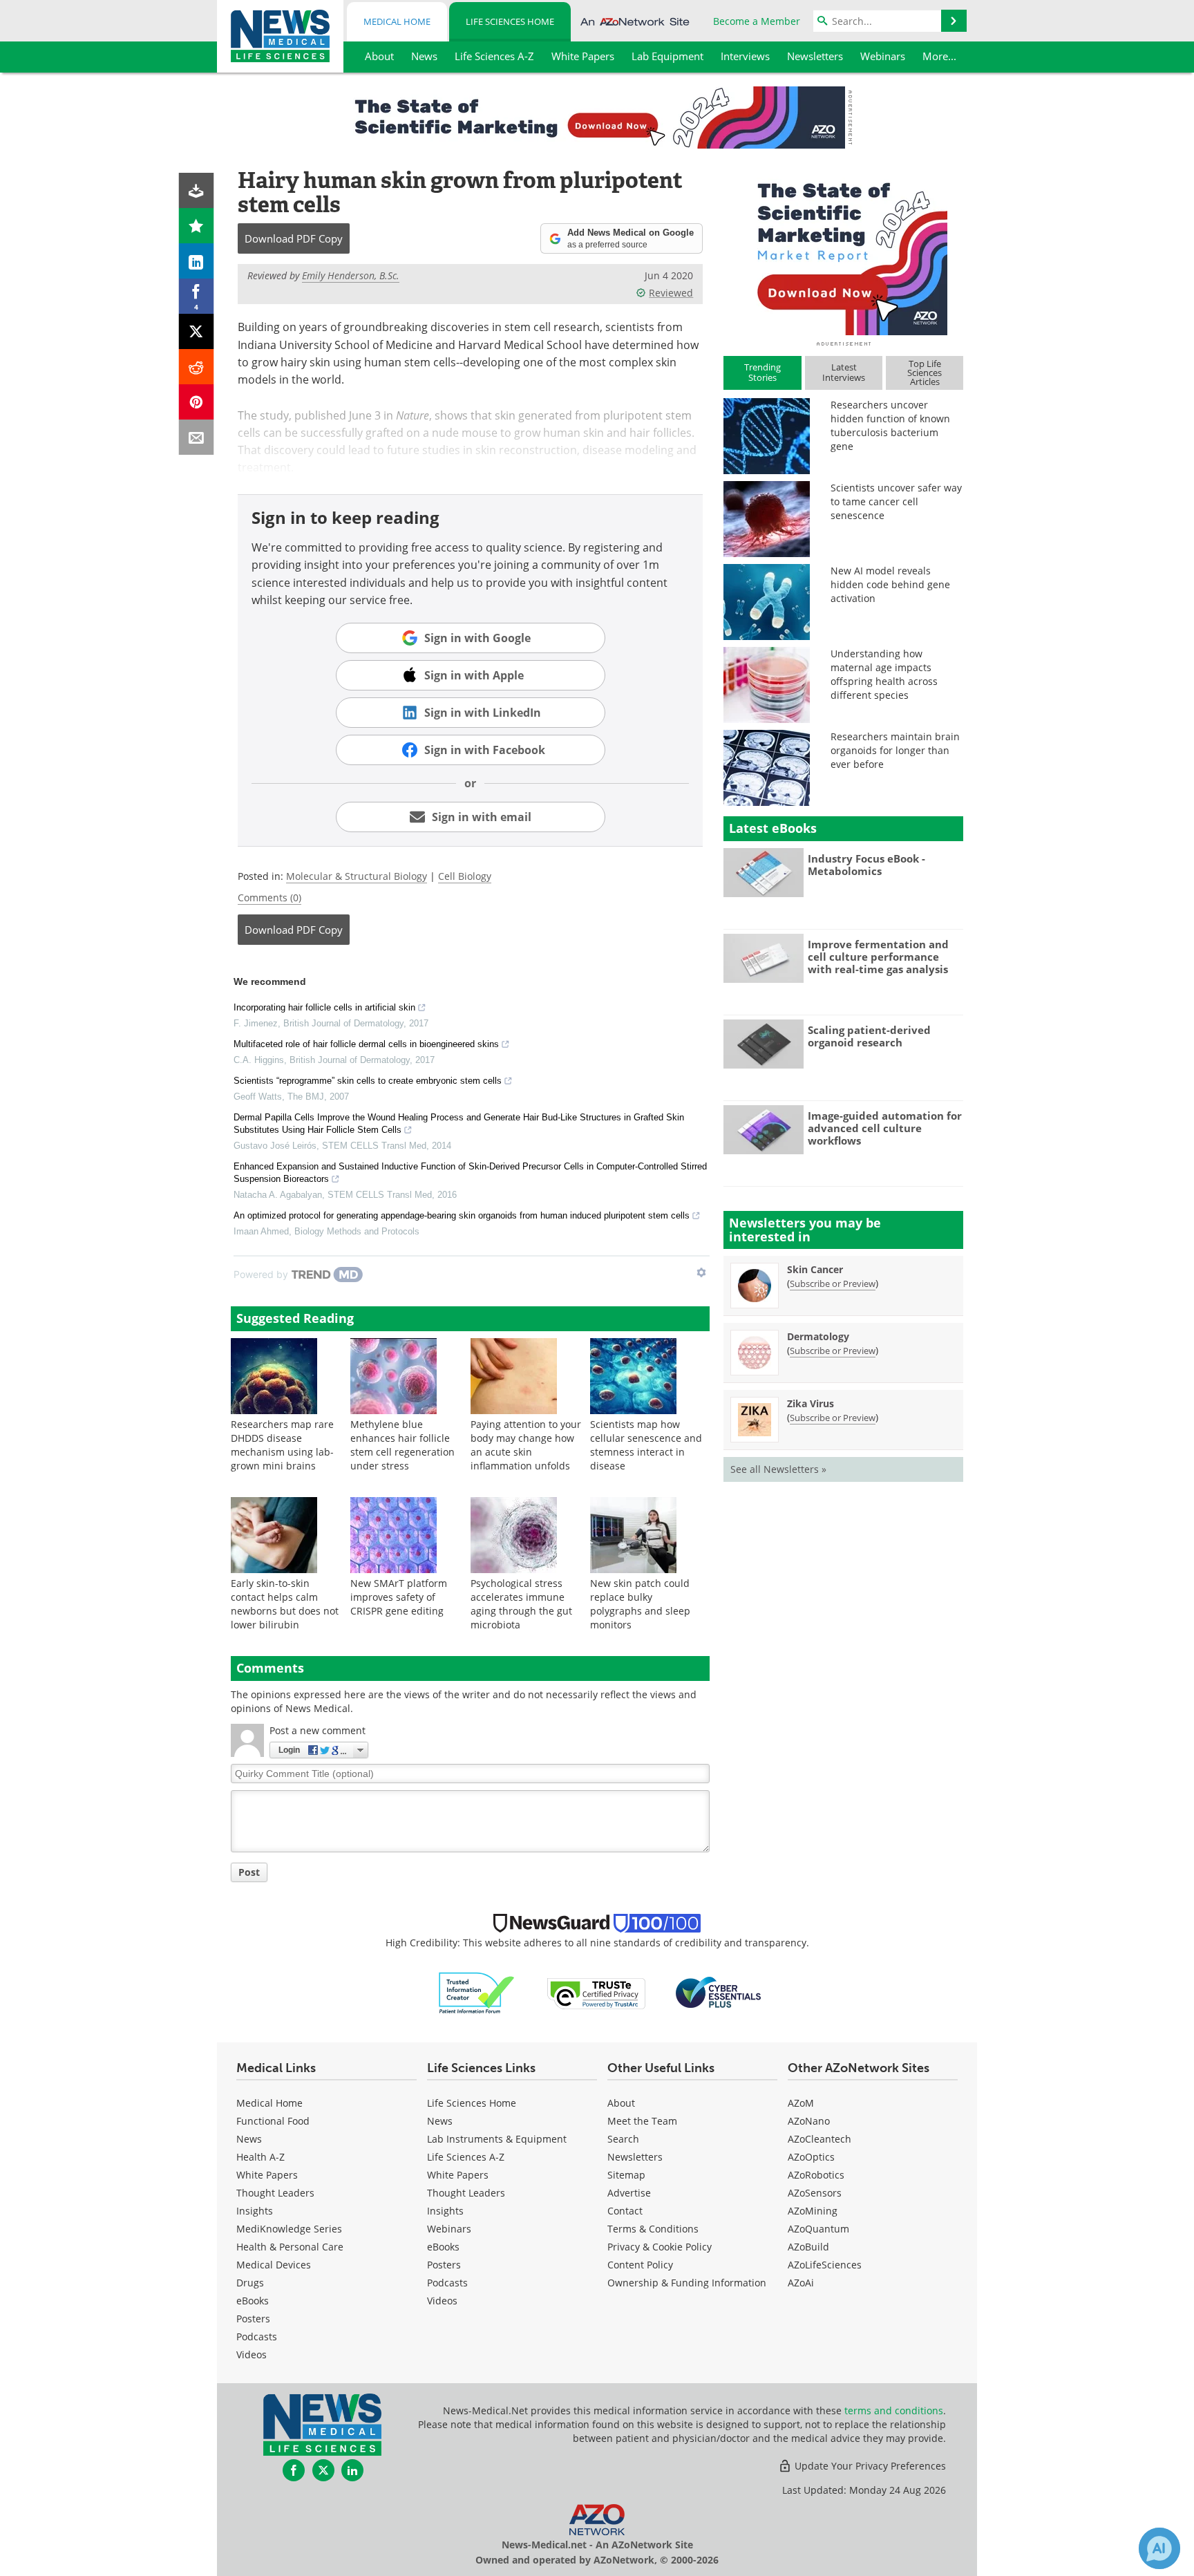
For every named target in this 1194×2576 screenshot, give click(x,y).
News (249, 2139)
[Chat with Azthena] (1159, 2548)
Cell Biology (465, 876)
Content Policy (640, 2265)
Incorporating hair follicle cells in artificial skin (324, 1007)
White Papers (267, 2175)
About (621, 2103)
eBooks (253, 2301)
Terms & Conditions (653, 2229)
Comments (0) (269, 897)
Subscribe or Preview (833, 1284)
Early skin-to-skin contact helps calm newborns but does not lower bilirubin (285, 1604)
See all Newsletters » (778, 1469)
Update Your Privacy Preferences (869, 2466)
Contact (625, 2211)
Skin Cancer (815, 1269)
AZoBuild (808, 2247)
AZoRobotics (816, 2175)
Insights (255, 2211)
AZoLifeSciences (825, 2265)
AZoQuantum (818, 2229)
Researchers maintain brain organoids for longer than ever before (895, 750)
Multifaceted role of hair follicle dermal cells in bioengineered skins (366, 1044)
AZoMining (813, 2211)
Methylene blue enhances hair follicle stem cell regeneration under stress (402, 1445)
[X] (197, 331)
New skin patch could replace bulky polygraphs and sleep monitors (640, 1604)
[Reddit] (197, 367)
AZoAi (801, 2283)
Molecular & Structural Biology (357, 876)
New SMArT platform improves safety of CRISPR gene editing (399, 1597)
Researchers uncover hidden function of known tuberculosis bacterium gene (890, 425)
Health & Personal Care (290, 2247)
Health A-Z (260, 2157)
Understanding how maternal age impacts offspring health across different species (884, 674)
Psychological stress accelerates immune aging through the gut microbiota (521, 1604)
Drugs (250, 2283)
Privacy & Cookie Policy (660, 2247)
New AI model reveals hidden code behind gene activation (890, 584)
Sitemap (626, 2175)
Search (623, 2139)
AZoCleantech (819, 2139)
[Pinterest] (197, 402)
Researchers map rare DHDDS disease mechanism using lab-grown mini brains (282, 1445)
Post (249, 1872)
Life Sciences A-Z (466, 2157)
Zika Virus (811, 1403)
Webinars (449, 2229)
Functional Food (273, 2121)
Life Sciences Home (510, 21)
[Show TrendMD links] (701, 1272)
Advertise (629, 2193)
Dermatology (818, 1336)
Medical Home (397, 21)
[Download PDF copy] (197, 190)
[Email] (197, 437)
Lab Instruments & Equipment (497, 2139)
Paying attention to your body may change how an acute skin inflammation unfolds (526, 1445)
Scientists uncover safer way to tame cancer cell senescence (896, 501)
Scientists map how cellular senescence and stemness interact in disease (646, 1445)
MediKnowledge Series (289, 2229)
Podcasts (257, 2337)
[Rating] (197, 226)
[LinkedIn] (197, 261)
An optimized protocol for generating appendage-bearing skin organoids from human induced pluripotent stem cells (462, 1215)
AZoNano (809, 2121)
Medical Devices (274, 2265)
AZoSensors (815, 2193)
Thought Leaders (275, 2193)
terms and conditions (894, 2410)
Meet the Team (642, 2121)
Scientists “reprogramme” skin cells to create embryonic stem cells (368, 1081)
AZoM (801, 2103)
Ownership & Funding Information (687, 2283)
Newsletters (635, 2157)
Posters (253, 2319)
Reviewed (671, 293)
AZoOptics (811, 2157)
